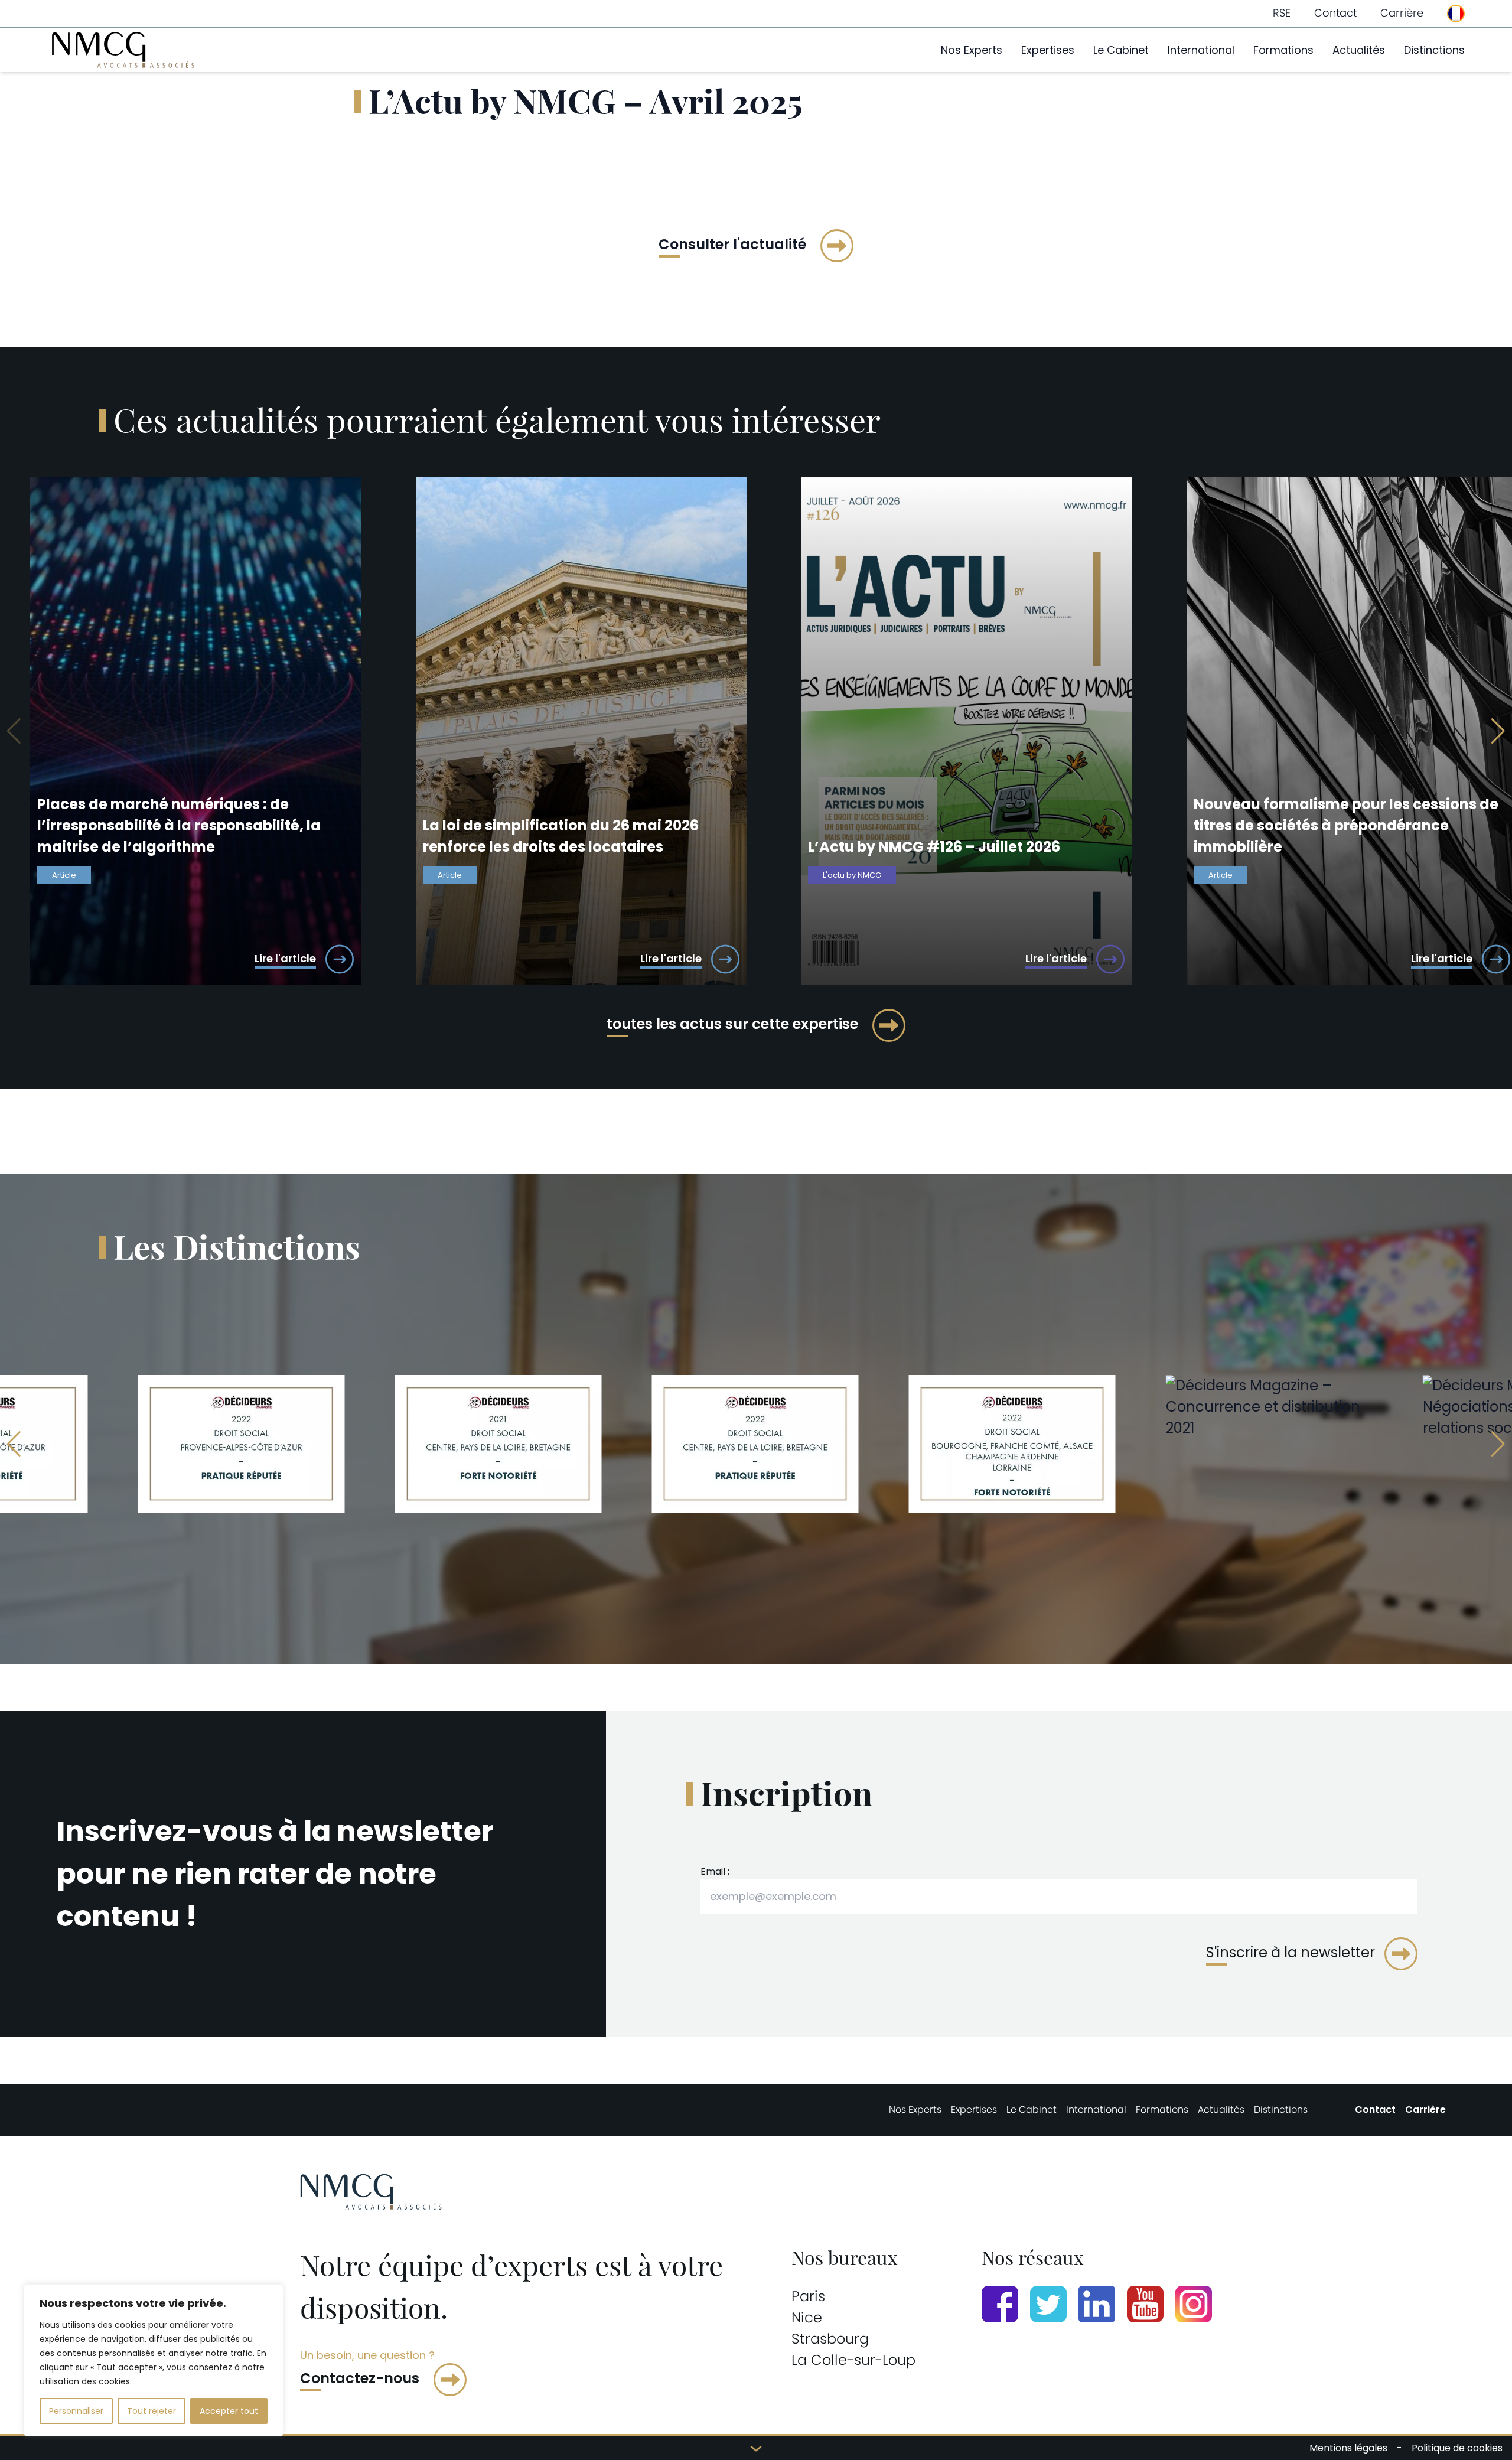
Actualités (1359, 50)
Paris (808, 2296)
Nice (807, 2317)
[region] (154, 2360)
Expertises (1048, 50)
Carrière (1402, 13)
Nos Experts (972, 50)
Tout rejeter (151, 2411)
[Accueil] (123, 50)
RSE (1282, 13)
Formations (1283, 50)
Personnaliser (76, 2411)
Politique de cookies (1457, 2448)
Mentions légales (1348, 2448)
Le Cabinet (1121, 50)
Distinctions (1434, 50)
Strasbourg (830, 2339)
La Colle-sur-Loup (853, 2360)
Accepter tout (229, 2411)
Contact (1335, 13)
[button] (1498, 731)
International (1201, 50)
